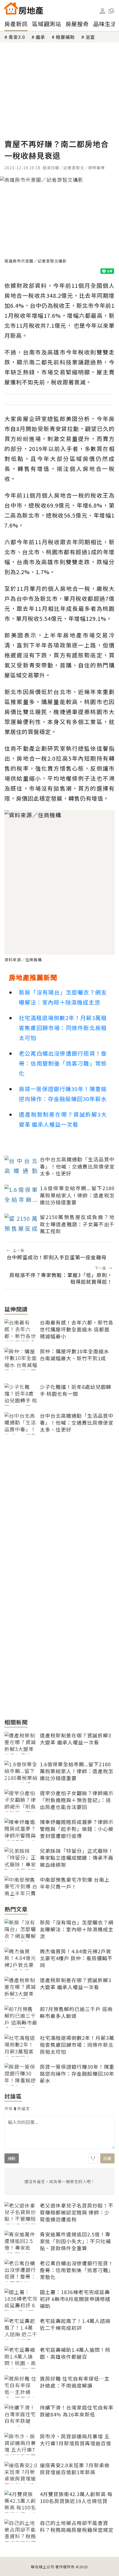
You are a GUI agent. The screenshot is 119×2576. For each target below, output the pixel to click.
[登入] (102, 11)
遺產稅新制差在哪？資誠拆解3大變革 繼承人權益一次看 (63, 1119)
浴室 (90, 37)
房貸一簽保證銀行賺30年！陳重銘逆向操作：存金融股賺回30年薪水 (63, 1094)
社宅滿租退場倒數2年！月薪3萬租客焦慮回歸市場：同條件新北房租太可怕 (63, 1028)
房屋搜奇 (77, 24)
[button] (111, 11)
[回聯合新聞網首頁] (11, 8)
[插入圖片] (93, 2158)
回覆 (107, 2158)
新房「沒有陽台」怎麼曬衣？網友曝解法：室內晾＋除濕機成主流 (63, 997)
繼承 (40, 37)
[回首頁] (24, 8)
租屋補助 (65, 37)
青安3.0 (17, 37)
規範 (12, 2158)
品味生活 (105, 24)
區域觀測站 (47, 24)
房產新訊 (16, 24)
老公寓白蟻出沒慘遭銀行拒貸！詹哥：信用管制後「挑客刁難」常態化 (63, 1063)
